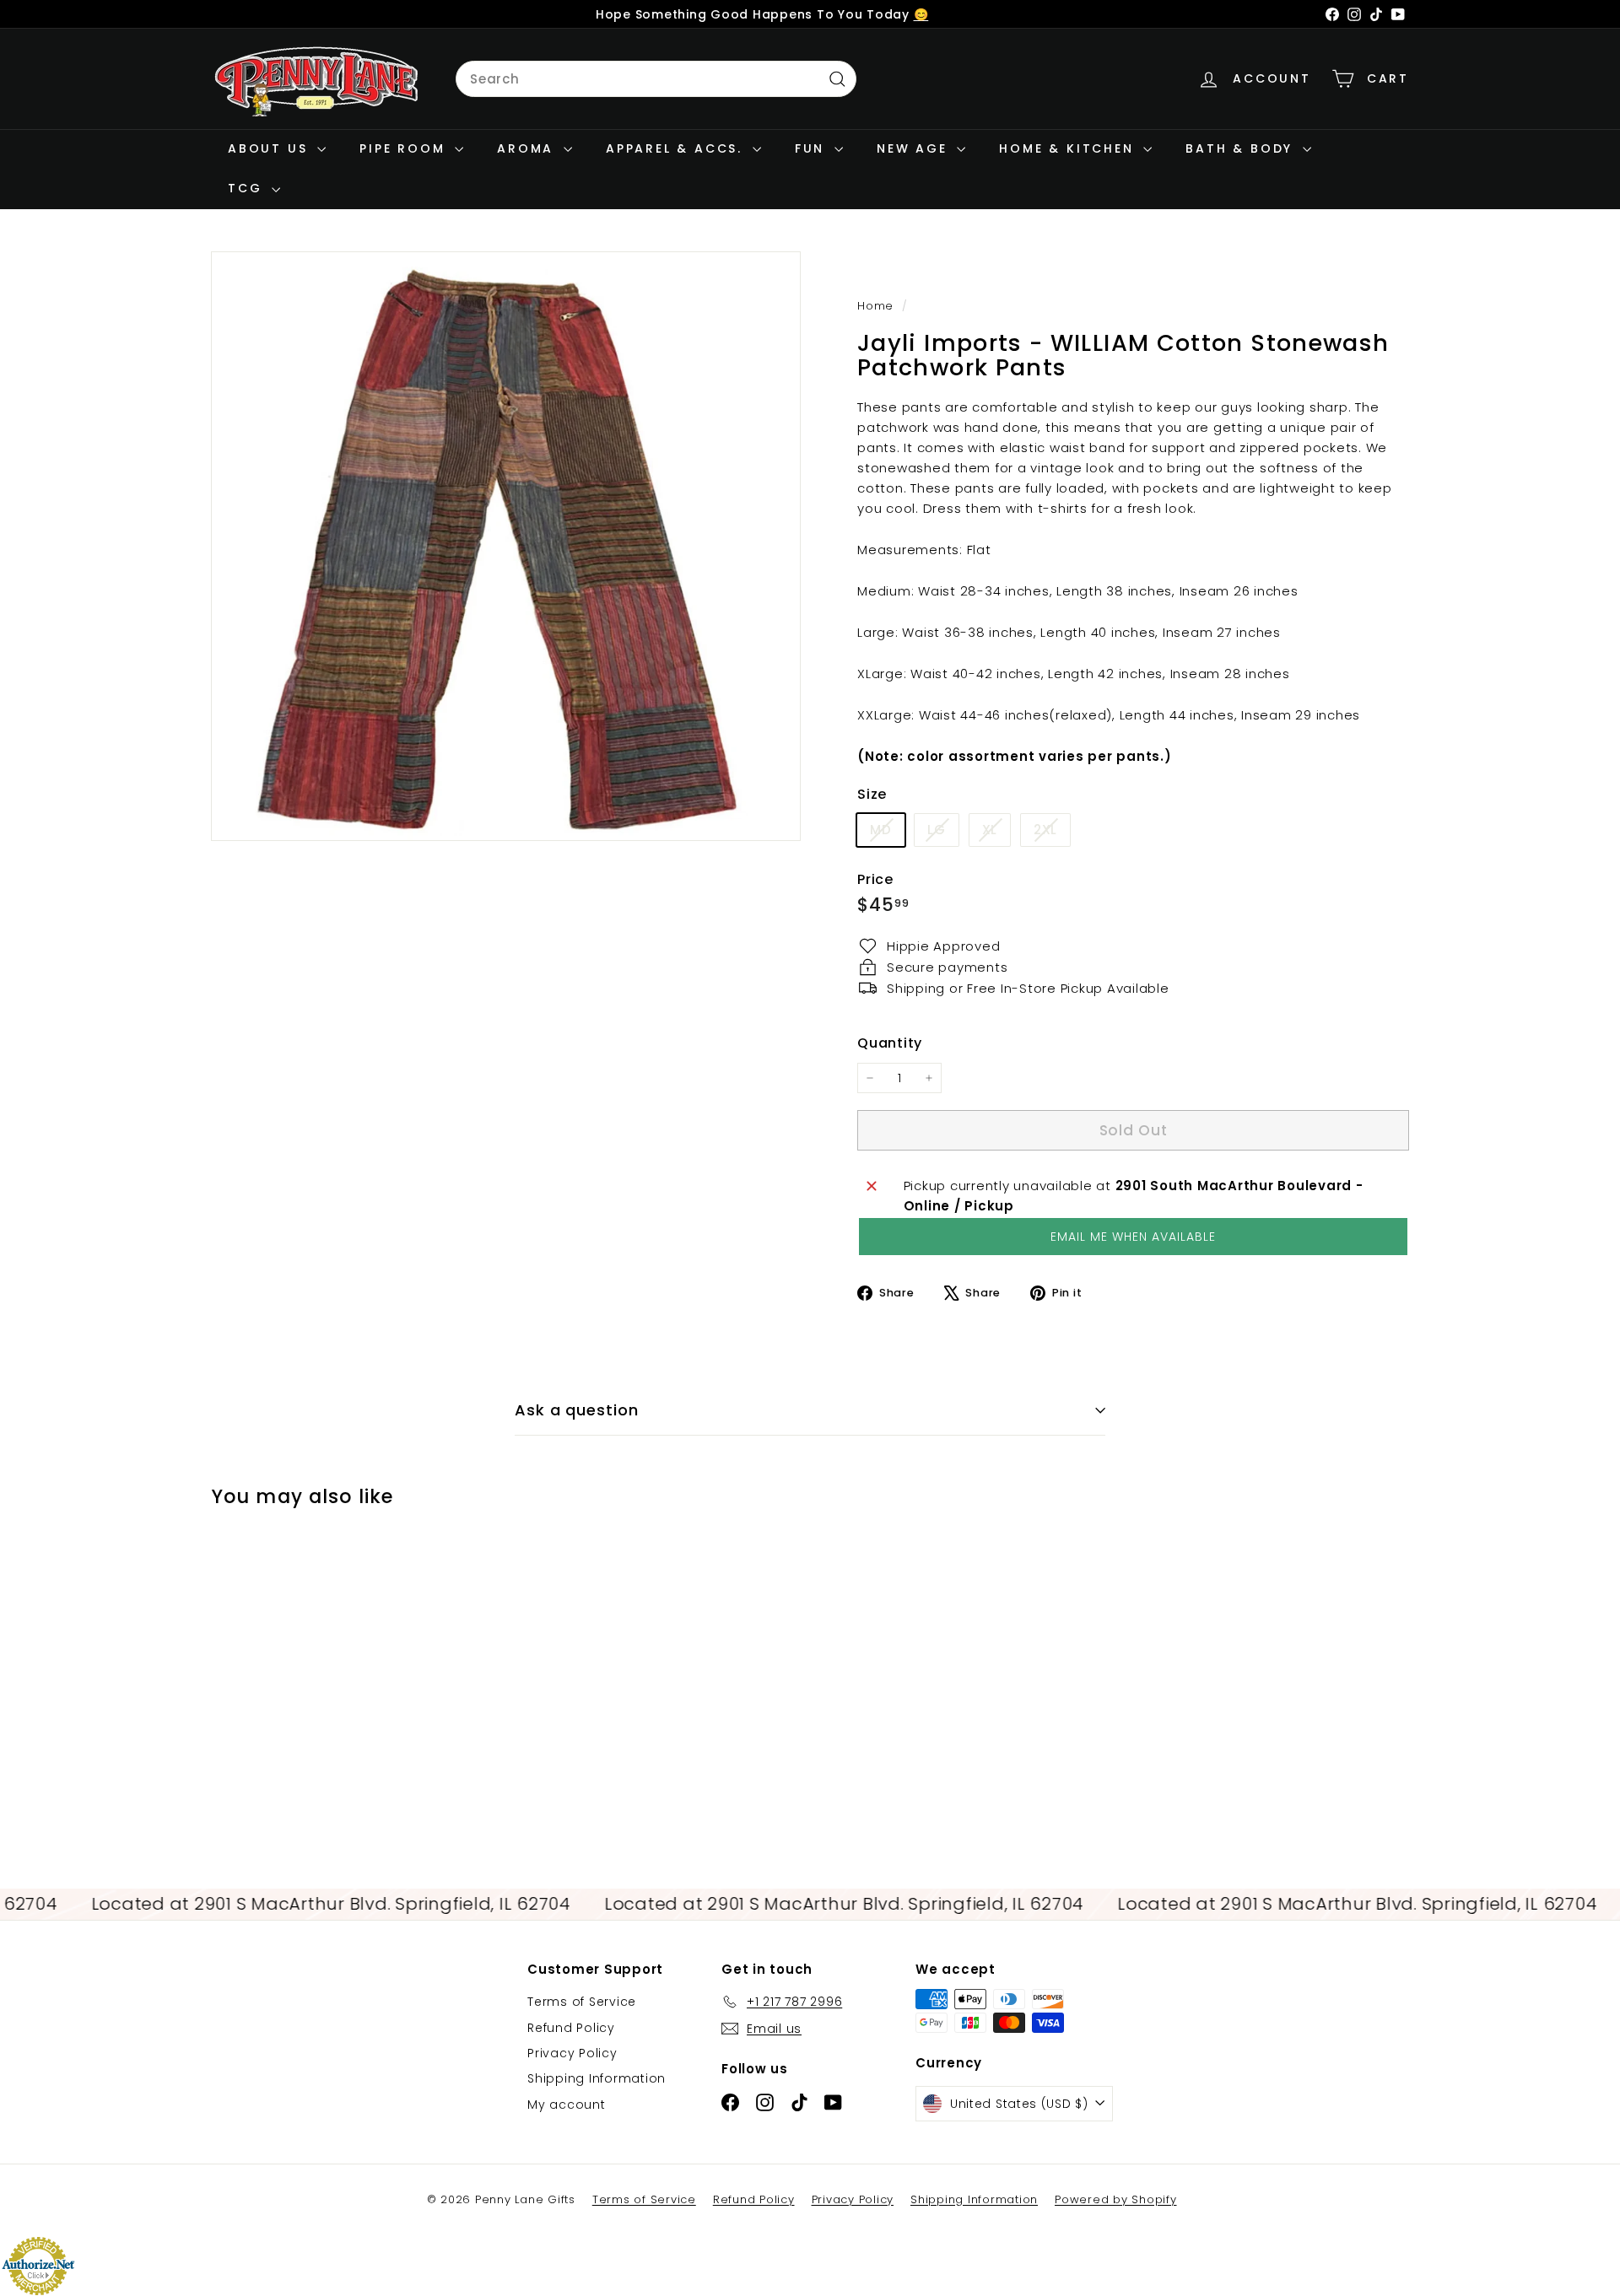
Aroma (528, 148)
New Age (915, 148)
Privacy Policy (572, 2053)
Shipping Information (597, 2078)
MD (887, 833)
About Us (270, 148)
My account (567, 2105)
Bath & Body (1242, 148)
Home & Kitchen (1069, 148)
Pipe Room (405, 148)
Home (877, 306)
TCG (248, 188)
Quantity (890, 1043)
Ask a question (577, 1410)
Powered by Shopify (1116, 2199)
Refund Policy (571, 2028)
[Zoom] (506, 546)
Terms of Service (582, 2002)
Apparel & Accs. (677, 148)
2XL (1052, 833)
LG (943, 833)
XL (996, 833)
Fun (813, 148)
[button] (1133, 1237)
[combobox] (656, 79)
